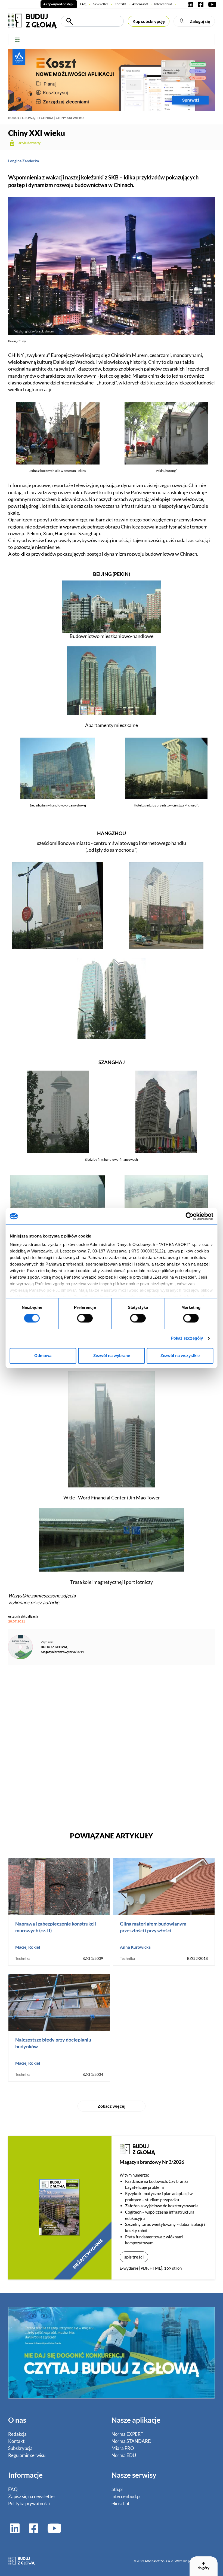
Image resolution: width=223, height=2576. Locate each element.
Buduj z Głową (21, 118)
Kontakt (120, 4)
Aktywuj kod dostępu (59, 4)
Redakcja (17, 2434)
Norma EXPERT (127, 2434)
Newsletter (100, 4)
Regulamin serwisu (27, 2455)
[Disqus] (112, 1744)
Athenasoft (140, 4)
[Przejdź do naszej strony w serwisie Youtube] (211, 4)
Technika (45, 118)
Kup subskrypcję (149, 21)
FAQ (83, 4)
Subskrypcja (20, 2448)
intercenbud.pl (126, 2496)
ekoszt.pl (120, 2503)
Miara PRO (123, 2448)
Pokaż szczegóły (187, 1338)
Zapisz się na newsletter (32, 2496)
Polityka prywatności (29, 2503)
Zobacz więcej (112, 2106)
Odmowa (43, 1356)
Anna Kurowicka (135, 1947)
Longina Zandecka (24, 161)
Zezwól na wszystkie (180, 1356)
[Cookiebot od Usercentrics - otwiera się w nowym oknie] (190, 1216)
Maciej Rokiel (28, 1947)
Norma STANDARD (131, 2441)
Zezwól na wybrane (112, 1356)
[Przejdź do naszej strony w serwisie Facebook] (201, 4)
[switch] (85, 1318)
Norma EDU (124, 2455)
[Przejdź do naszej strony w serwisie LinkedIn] (190, 4)
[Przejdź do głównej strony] (32, 20)
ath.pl (117, 2489)
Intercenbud (163, 4)
